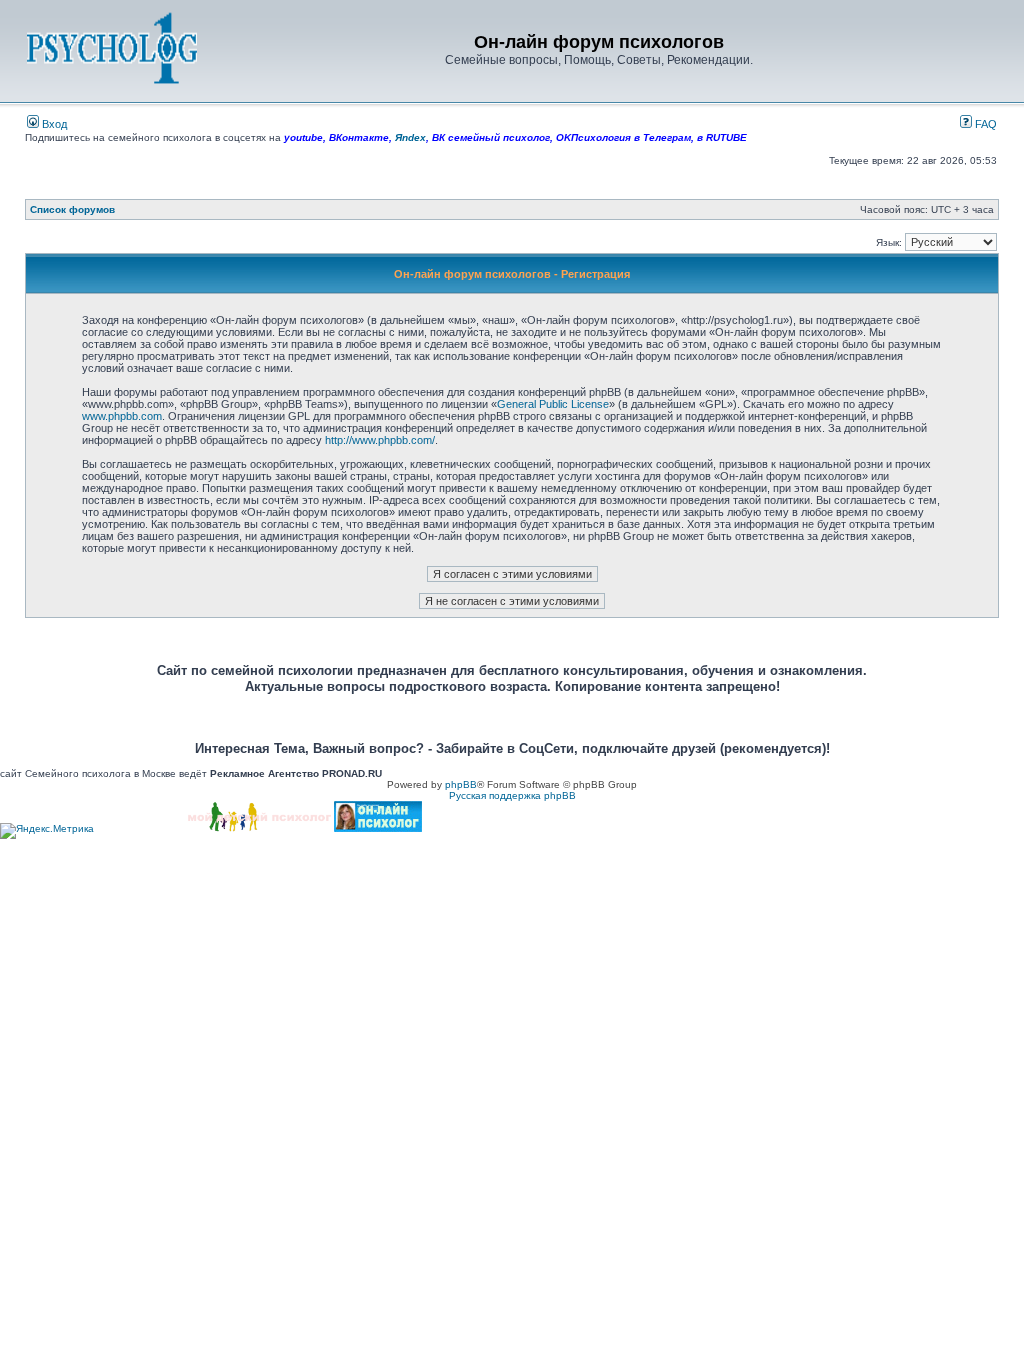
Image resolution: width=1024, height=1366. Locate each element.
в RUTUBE (722, 137)
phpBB (461, 784)
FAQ (984, 124)
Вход (53, 124)
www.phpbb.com (122, 416)
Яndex (410, 137)
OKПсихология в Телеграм (623, 137)
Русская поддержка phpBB (512, 795)
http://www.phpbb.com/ (380, 440)
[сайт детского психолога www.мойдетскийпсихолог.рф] (259, 828)
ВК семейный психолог (491, 137)
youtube (303, 137)
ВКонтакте (359, 137)
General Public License (553, 404)
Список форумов (72, 209)
